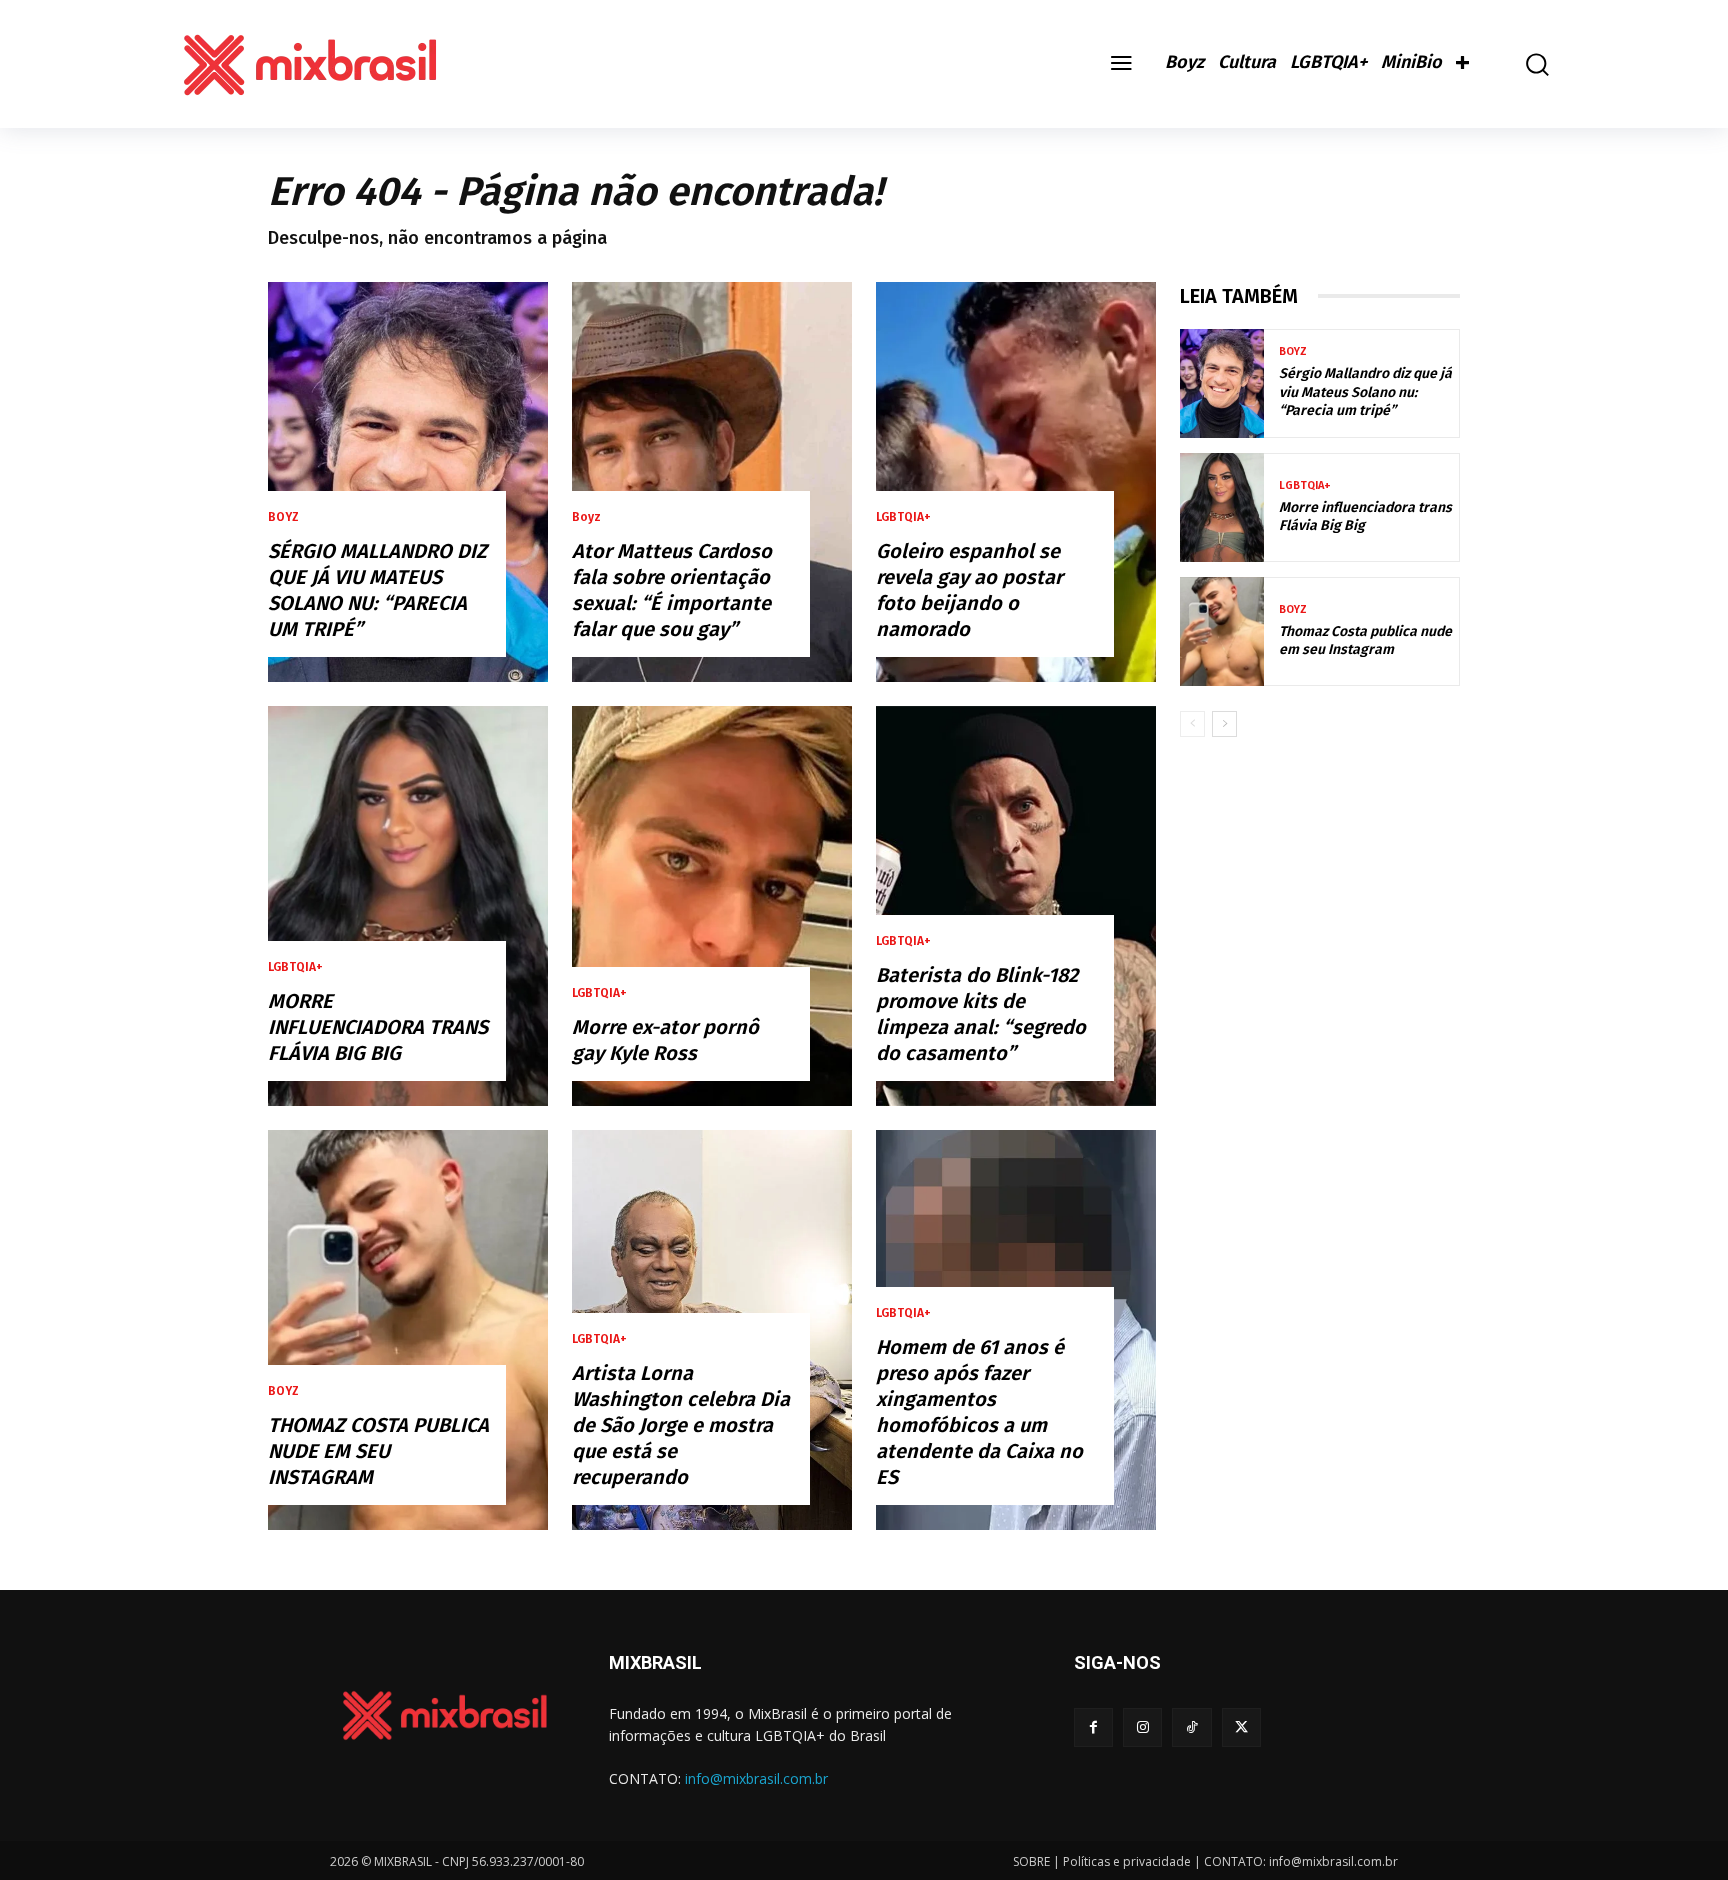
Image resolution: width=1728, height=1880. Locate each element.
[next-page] (1224, 724)
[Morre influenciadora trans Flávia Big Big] (408, 906)
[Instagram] (1142, 1727)
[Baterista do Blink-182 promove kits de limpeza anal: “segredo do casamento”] (1016, 906)
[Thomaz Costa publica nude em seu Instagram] (408, 1330)
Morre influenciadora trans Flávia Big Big (378, 1027)
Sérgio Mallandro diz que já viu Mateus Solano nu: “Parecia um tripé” (1365, 391)
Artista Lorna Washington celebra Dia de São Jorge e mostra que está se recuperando (681, 1425)
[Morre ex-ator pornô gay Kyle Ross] (712, 906)
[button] (1523, 64)
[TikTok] (1191, 1727)
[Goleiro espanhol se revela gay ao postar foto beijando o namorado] (1016, 482)
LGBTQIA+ (295, 967)
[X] (1241, 1727)
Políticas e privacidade (1127, 1861)
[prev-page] (1192, 724)
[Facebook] (1093, 1727)
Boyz (283, 517)
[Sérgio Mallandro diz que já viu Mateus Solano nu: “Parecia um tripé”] (408, 482)
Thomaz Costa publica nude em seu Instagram (378, 1451)
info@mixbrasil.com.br (756, 1778)
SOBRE (1031, 1861)
